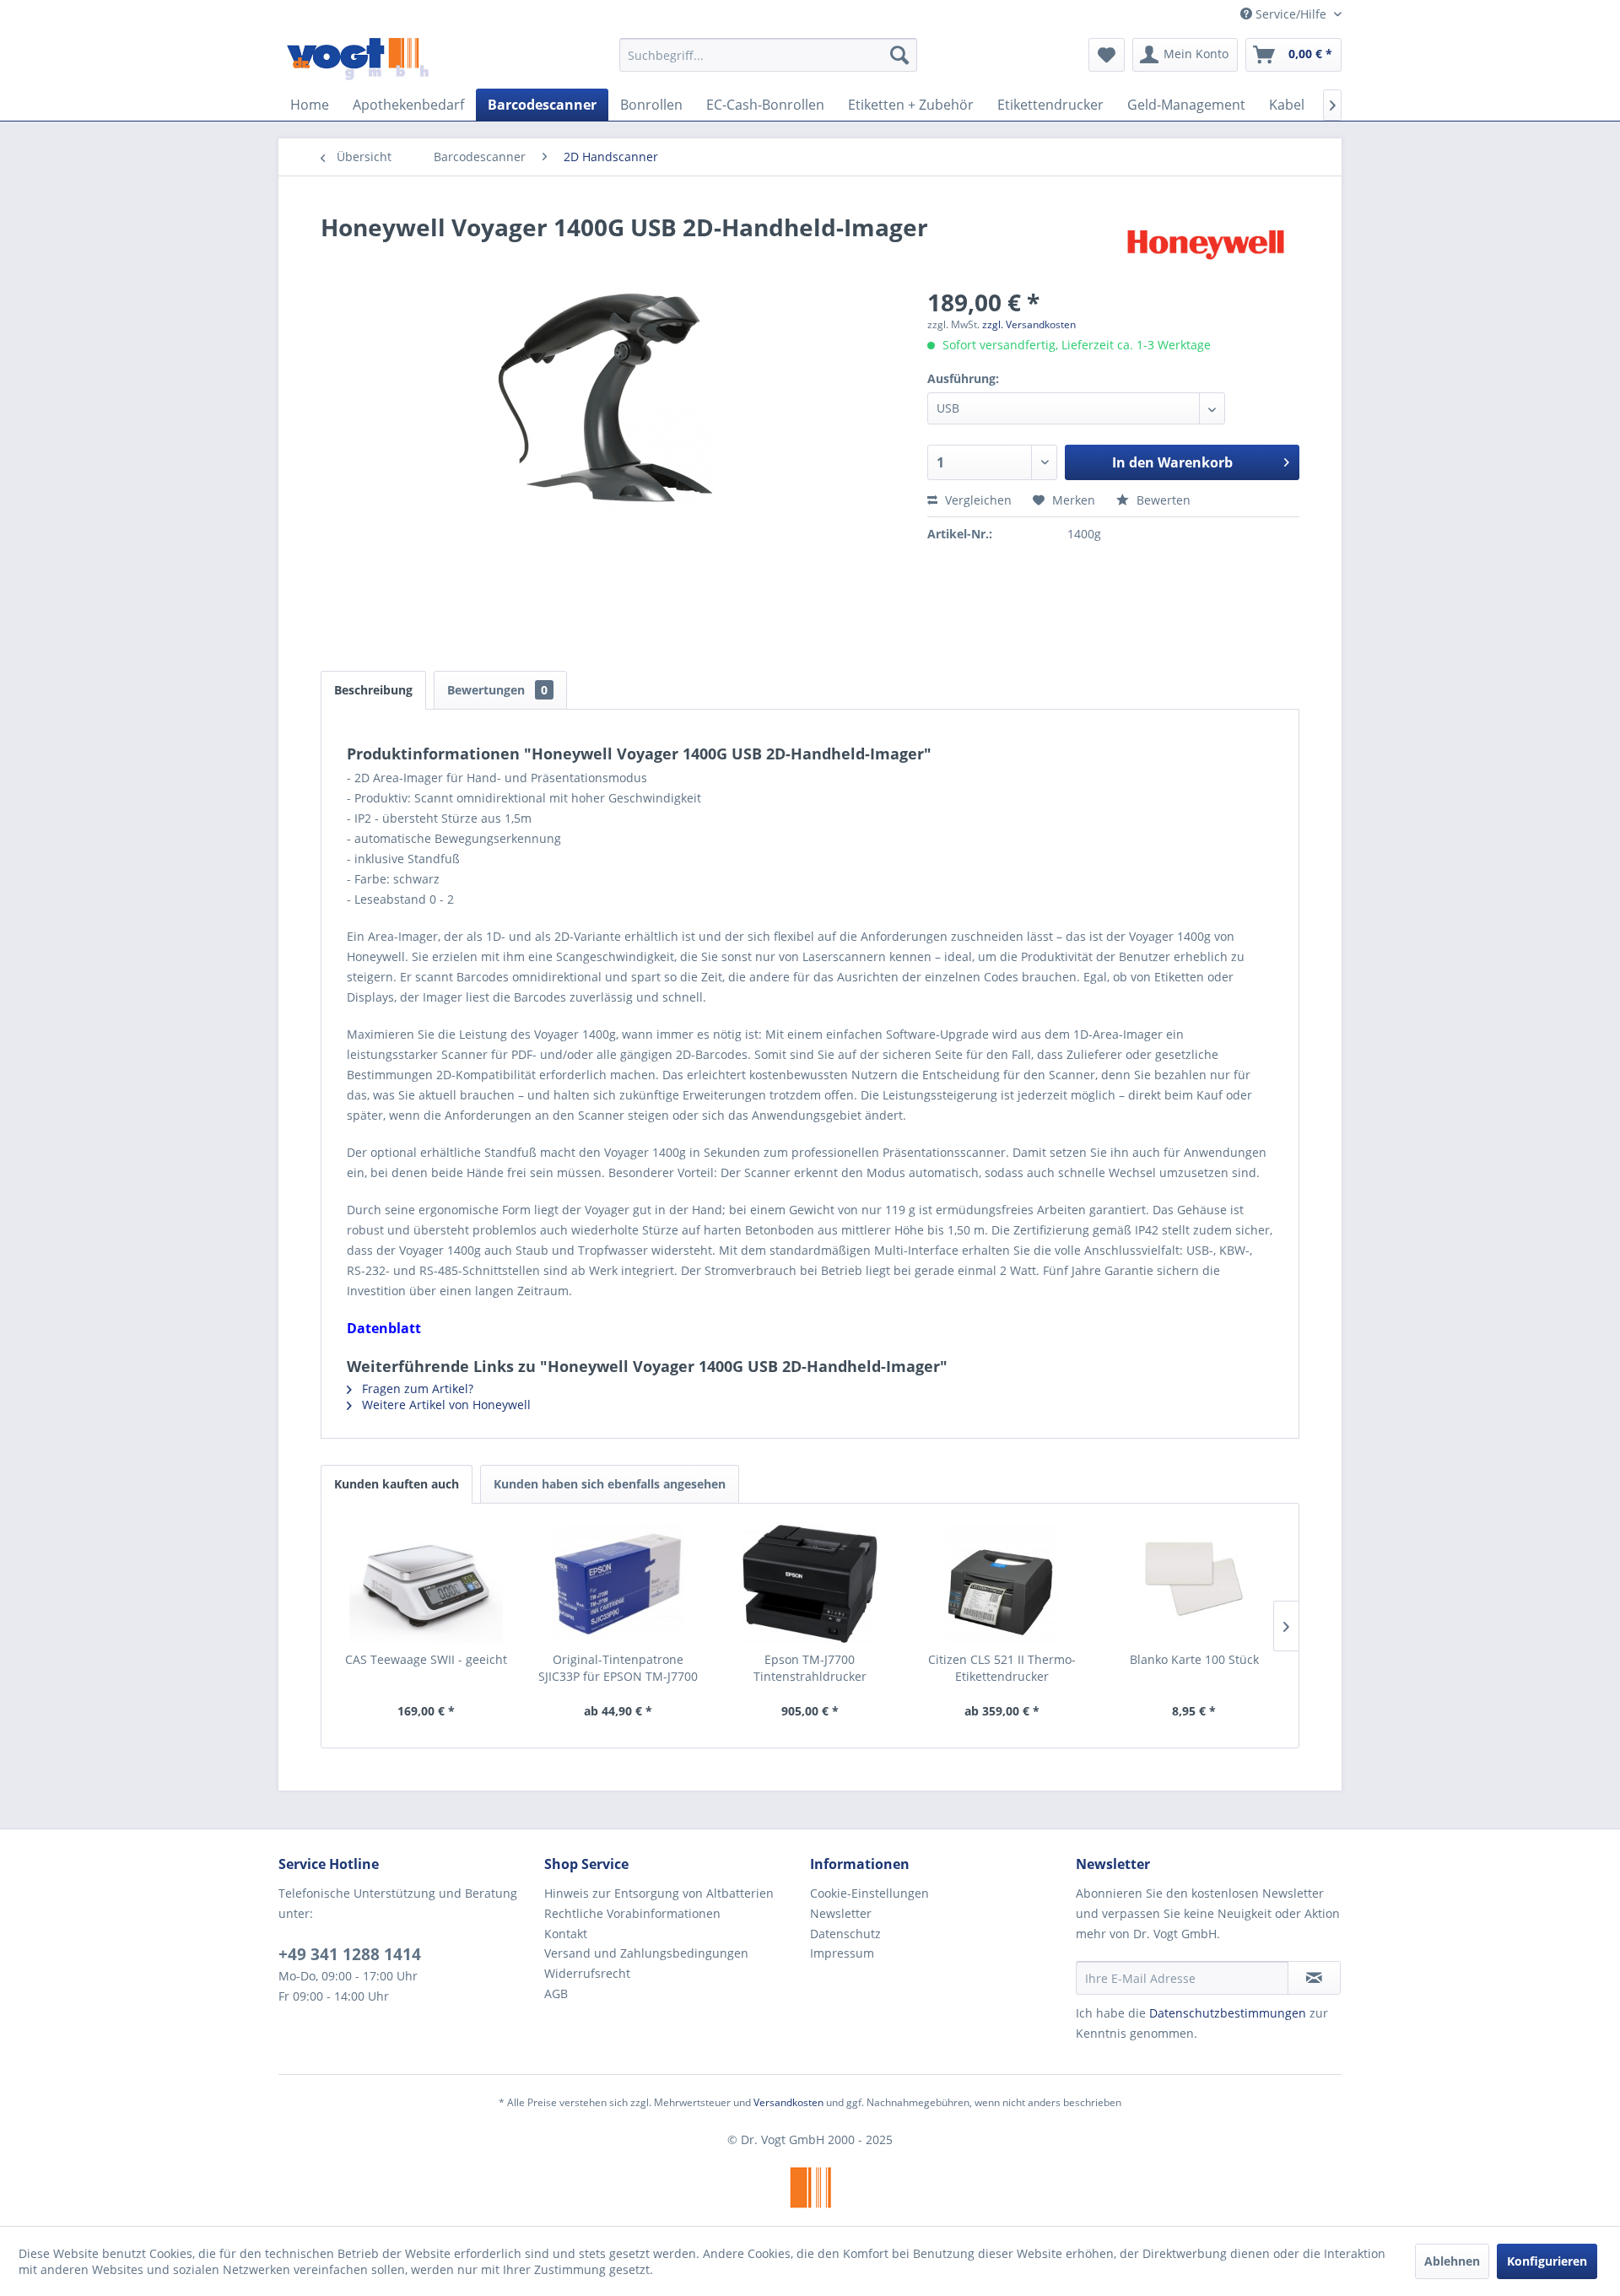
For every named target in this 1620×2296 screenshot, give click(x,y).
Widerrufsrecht (587, 1973)
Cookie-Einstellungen (869, 1893)
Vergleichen (977, 500)
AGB (556, 1993)
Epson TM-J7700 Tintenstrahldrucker (810, 1668)
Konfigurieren (1547, 2261)
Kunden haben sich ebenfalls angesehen (610, 1484)
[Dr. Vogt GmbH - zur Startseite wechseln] (358, 59)
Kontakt (566, 1934)
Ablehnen (1452, 2261)
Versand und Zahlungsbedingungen (646, 1953)
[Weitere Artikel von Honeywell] (1206, 244)
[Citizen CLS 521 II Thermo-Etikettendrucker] (1002, 1584)
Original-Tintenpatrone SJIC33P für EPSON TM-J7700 (618, 1668)
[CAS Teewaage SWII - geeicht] (426, 1584)
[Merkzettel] (1107, 55)
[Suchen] (899, 55)
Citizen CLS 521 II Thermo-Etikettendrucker (1002, 1668)
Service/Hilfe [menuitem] (1291, 14)
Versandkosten (788, 2102)
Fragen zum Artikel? (416, 1388)
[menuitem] (768, 55)
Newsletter (841, 1913)
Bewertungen (497, 690)
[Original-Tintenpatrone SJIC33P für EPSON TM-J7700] (618, 1584)
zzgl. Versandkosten (1029, 324)
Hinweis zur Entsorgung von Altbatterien (659, 1893)
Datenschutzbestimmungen (1228, 2013)
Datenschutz (845, 1934)
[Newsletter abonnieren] (1314, 1978)
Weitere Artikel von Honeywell (445, 1405)
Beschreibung (373, 690)
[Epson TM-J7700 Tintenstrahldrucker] (810, 1584)
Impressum (842, 1953)
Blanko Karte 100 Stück (1194, 1659)
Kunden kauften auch (397, 1484)
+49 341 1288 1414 (350, 1954)
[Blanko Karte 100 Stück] (1194, 1584)
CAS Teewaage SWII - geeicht (426, 1659)
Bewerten (1162, 500)
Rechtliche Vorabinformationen (632, 1913)
